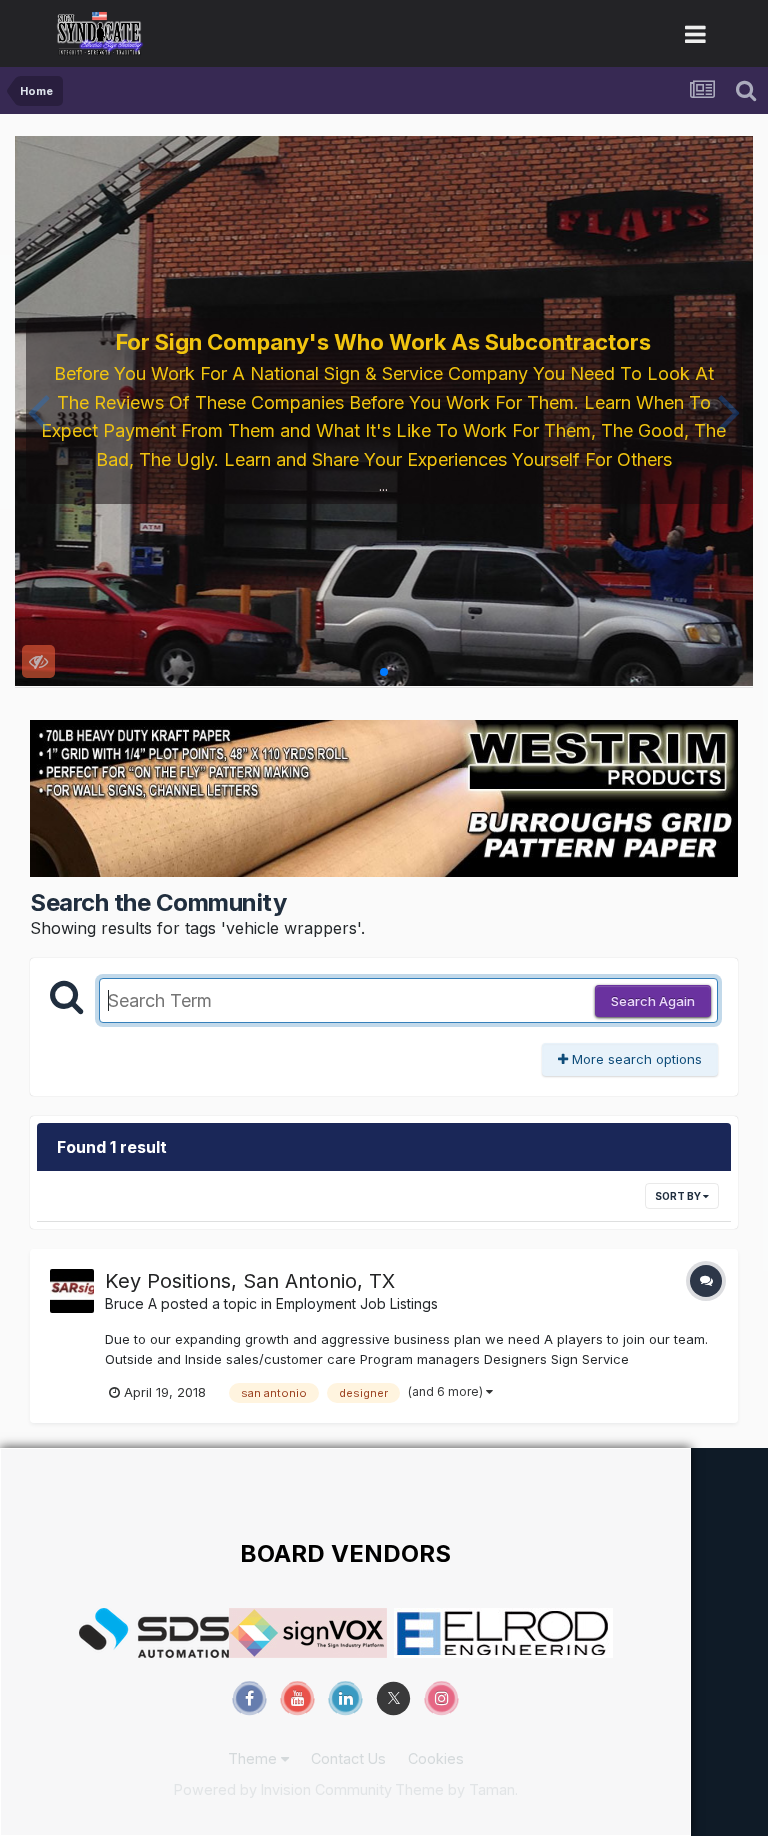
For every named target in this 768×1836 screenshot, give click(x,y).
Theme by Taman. (456, 1789)
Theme (254, 1758)
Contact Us (348, 1758)
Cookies (436, 1758)
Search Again (653, 1001)
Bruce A (131, 1303)
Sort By (679, 1196)
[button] (38, 411)
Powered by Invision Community (283, 1789)
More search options (635, 1059)
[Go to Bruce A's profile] (72, 1291)
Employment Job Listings (357, 1303)
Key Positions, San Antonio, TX (250, 1281)
